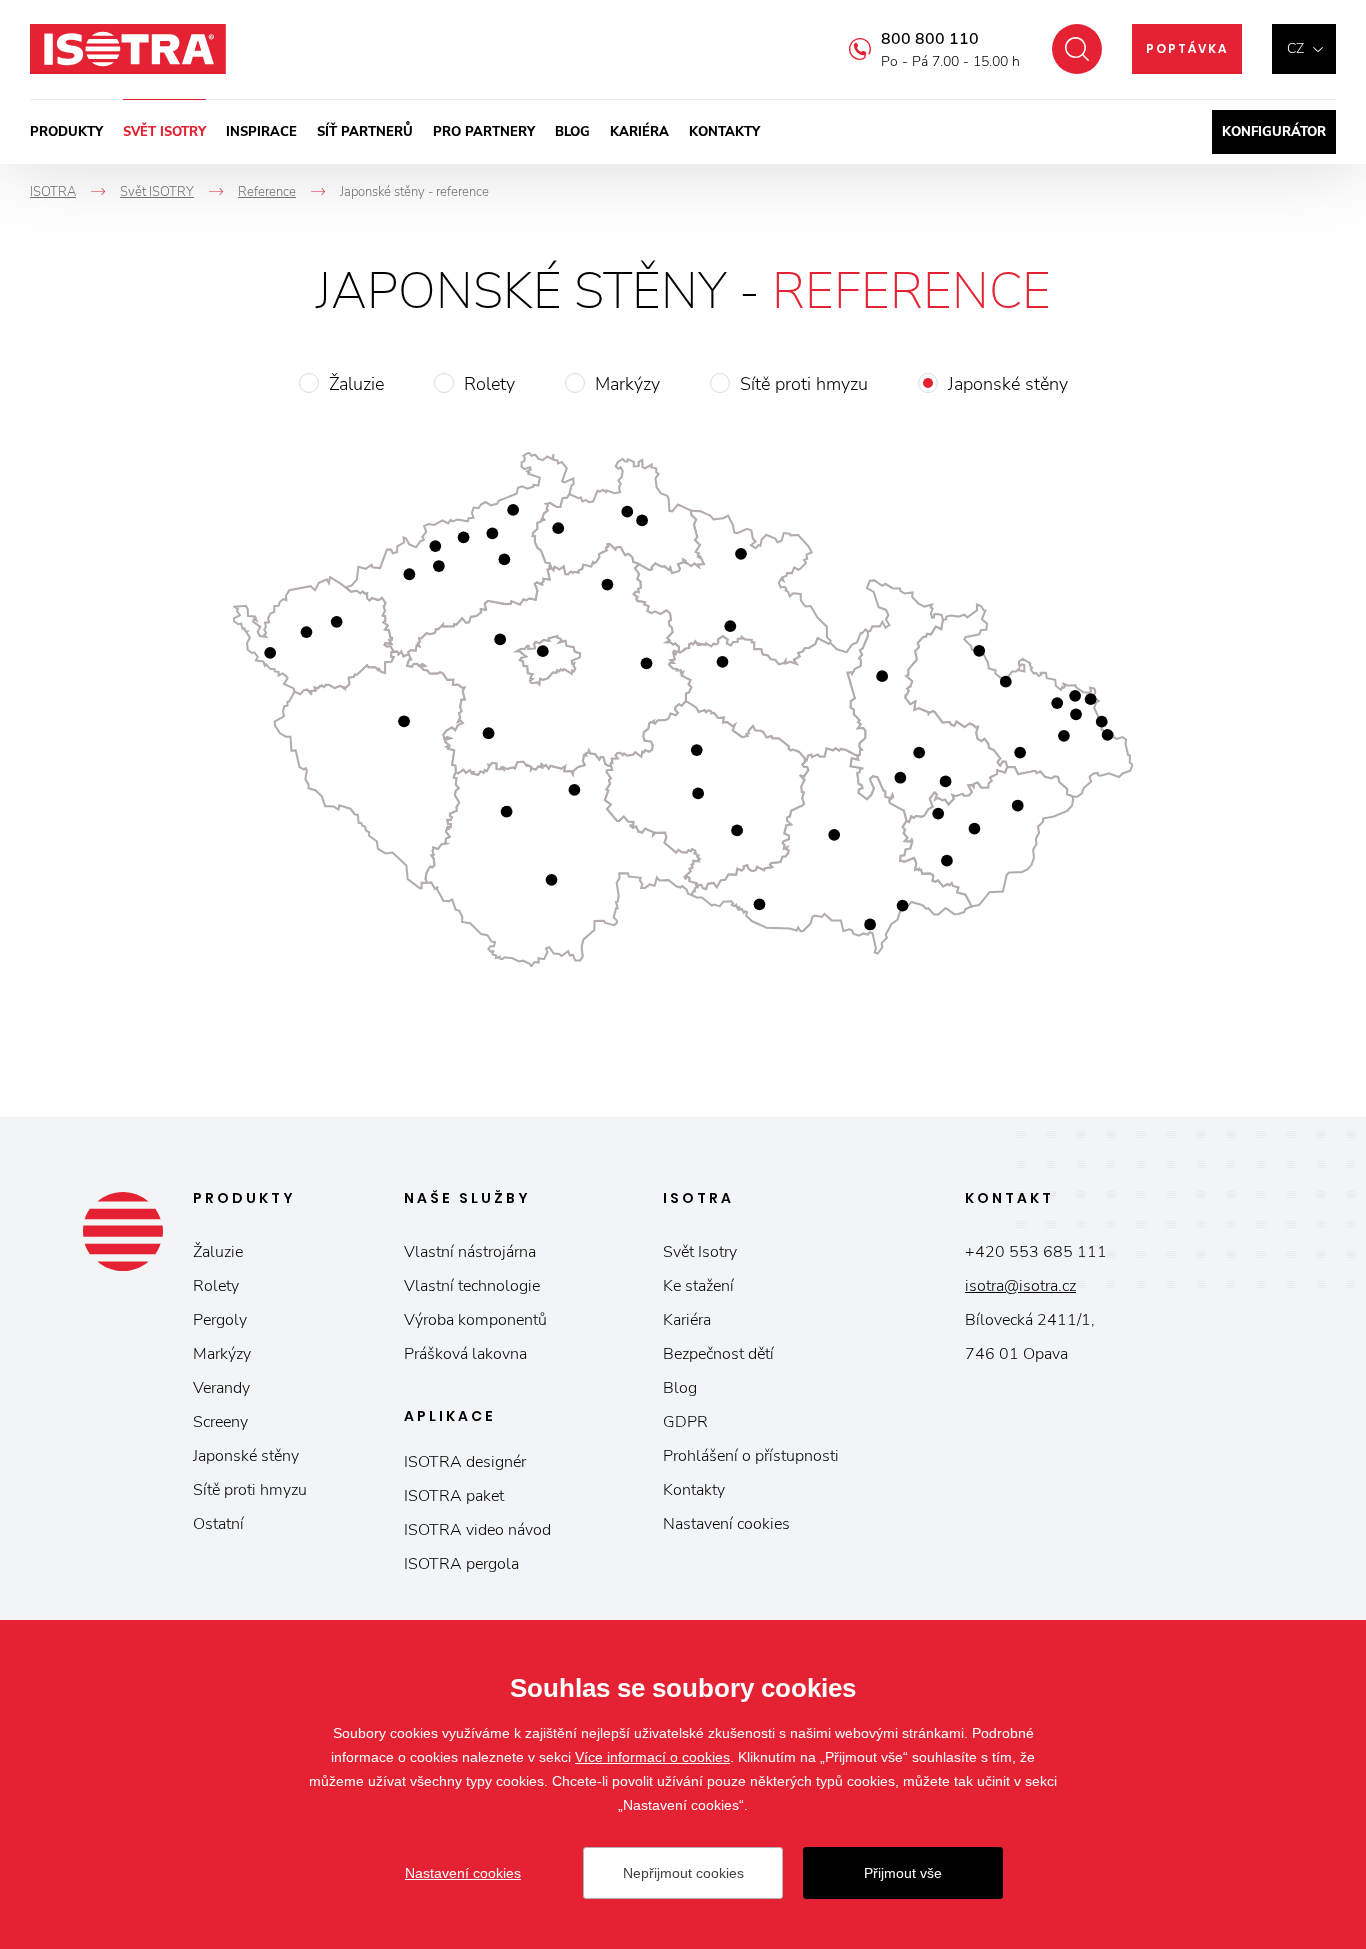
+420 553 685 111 (1036, 1252)
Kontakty (724, 132)
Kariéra (639, 132)
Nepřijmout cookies (683, 1873)
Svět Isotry (700, 1252)
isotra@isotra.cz (1020, 1286)
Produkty (66, 132)
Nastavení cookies (726, 1524)
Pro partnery (484, 132)
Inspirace (261, 132)
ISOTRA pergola (461, 1564)
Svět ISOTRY (164, 132)
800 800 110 (930, 39)
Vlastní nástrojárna (470, 1252)
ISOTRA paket (454, 1496)
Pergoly (220, 1320)
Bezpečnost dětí (718, 1354)
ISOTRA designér (465, 1462)
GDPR (685, 1422)
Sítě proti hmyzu (804, 384)
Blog (572, 132)
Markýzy (627, 384)
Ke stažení (698, 1286)
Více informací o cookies (652, 1757)
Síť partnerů (365, 132)
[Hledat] (1077, 49)
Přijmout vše (903, 1873)
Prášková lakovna (465, 1354)
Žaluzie (356, 384)
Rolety (489, 384)
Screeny (220, 1422)
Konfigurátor (1274, 132)
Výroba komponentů (475, 1320)
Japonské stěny (1008, 384)
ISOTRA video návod (477, 1530)
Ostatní (218, 1524)
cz (1295, 48)
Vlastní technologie (472, 1286)
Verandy (221, 1388)
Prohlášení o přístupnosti (751, 1456)
